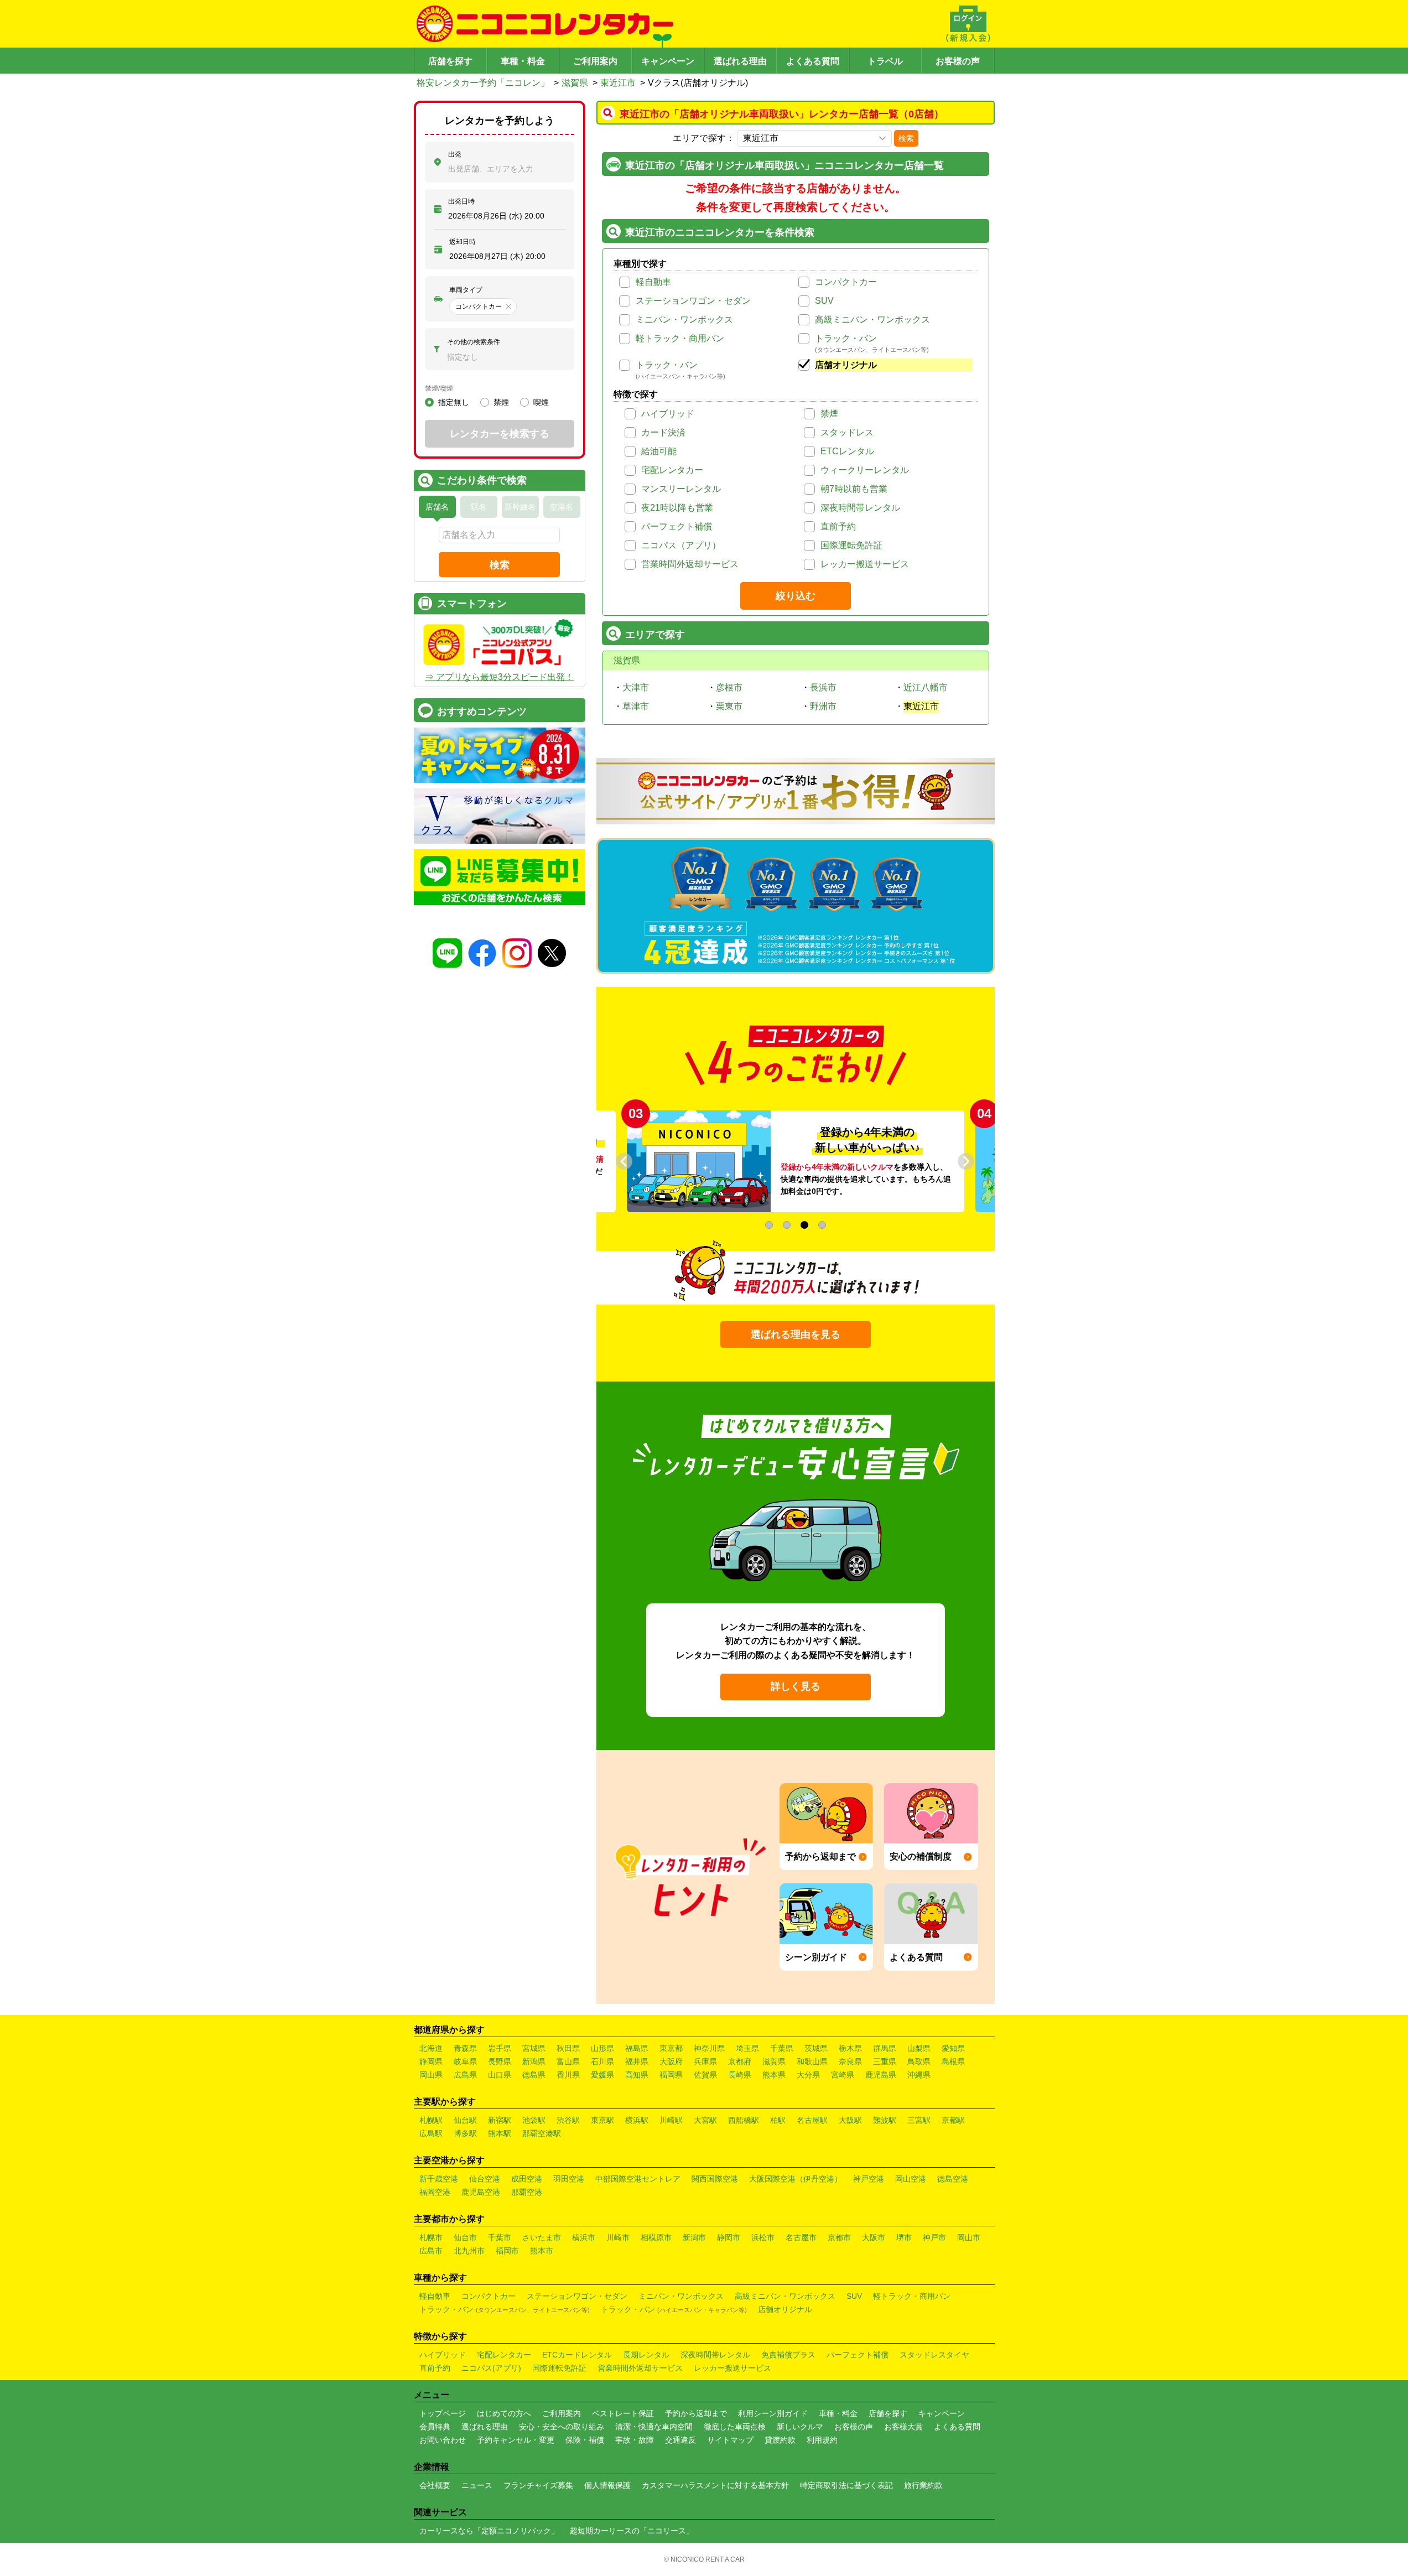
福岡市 (507, 2251)
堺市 (904, 2237)
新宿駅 (500, 2120)
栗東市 (729, 706)
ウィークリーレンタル (865, 470)
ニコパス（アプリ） (681, 545)
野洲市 (823, 706)
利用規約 (822, 2440)
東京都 (671, 2048)
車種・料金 (523, 61)
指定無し (454, 402)
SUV (824, 301)
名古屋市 (801, 2237)
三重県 (885, 2061)
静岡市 (729, 2237)
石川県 (602, 2061)
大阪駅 (850, 2120)
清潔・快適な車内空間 (654, 2427)
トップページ (443, 2413)
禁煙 (829, 414)
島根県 (953, 2061)
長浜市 (823, 687)
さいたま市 (542, 2237)
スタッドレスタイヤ (934, 2355)
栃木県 (850, 2048)
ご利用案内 (595, 61)
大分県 (808, 2075)
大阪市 (874, 2237)
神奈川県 (709, 2048)
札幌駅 (431, 2120)
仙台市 (465, 2237)
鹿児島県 (881, 2075)
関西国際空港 (715, 2179)
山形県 (602, 2048)
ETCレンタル (847, 451)
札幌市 (431, 2237)
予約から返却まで (696, 2413)
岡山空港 (911, 2179)
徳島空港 (953, 2179)
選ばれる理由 (740, 61)
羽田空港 (569, 2179)
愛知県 (953, 2048)
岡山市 (969, 2237)
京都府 (740, 2061)
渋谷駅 (568, 2120)
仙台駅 (465, 2120)
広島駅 (431, 2133)
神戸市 (934, 2237)
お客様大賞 (903, 2427)
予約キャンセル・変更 (516, 2440)
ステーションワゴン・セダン (693, 301)
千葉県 (782, 2048)
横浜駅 (637, 2120)
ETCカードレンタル (577, 2355)
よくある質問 (813, 61)
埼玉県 (747, 2048)
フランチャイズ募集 (538, 2485)
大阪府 (671, 2061)
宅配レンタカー (672, 470)
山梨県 (919, 2048)
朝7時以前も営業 (854, 489)
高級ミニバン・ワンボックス (872, 320)
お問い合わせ (443, 2440)
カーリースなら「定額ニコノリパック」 (489, 2531)
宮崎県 (843, 2075)
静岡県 (431, 2061)
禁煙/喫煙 (439, 388)
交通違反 (680, 2440)
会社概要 (435, 2485)
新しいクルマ (800, 2427)
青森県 (465, 2048)
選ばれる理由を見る (796, 1334)
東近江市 (618, 83)
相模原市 (656, 2237)
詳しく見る (796, 1686)
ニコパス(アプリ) (491, 2368)
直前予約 (838, 526)
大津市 (636, 687)
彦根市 (729, 687)
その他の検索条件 (474, 342)
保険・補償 (585, 2440)
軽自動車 (653, 282)
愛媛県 (602, 2075)
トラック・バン (846, 338)
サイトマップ (730, 2440)
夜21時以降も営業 (677, 508)
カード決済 (663, 432)
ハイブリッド (668, 414)
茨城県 (816, 2048)
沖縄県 (919, 2075)
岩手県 (500, 2048)
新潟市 (694, 2237)
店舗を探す (450, 61)
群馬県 (885, 2048)
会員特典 (435, 2427)
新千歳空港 (439, 2179)
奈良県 (850, 2061)
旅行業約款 (923, 2485)
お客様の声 (958, 61)
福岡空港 (435, 2192)
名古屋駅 (812, 2120)
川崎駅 (671, 2120)
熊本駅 (500, 2133)
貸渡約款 (780, 2440)
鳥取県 (919, 2061)
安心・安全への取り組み (562, 2427)
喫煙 (541, 402)
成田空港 (527, 2179)
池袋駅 (534, 2120)
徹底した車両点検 (735, 2427)
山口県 (500, 2075)
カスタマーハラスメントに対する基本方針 (715, 2485)
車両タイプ (466, 290)
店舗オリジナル (846, 365)
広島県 (465, 2075)
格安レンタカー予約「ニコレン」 (483, 83)
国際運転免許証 (851, 545)
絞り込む (796, 596)
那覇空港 (527, 2192)
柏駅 (778, 2120)
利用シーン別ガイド (773, 2413)
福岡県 (671, 2075)
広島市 (431, 2251)
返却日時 (463, 242)
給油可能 (659, 451)
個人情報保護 (607, 2485)
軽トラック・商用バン (680, 338)
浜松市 (763, 2237)
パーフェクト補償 (677, 526)
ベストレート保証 (623, 2413)
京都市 (839, 2237)
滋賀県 (575, 83)
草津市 (636, 706)
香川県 (568, 2075)
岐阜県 (465, 2061)
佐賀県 (705, 2075)
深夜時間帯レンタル (860, 508)
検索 (906, 138)
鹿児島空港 (481, 2192)
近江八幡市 (926, 687)
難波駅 (885, 2120)
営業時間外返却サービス (690, 564)
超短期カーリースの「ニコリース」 (632, 2531)
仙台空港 (485, 2179)
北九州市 (469, 2251)
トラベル (885, 61)
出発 (455, 154)
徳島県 (534, 2075)
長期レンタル (646, 2355)
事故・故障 (635, 2440)
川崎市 (618, 2237)
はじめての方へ (504, 2413)
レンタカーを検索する (500, 434)
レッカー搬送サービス (865, 564)
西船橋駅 (744, 2120)
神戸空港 (869, 2179)
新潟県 (534, 2061)
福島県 (637, 2048)
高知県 (637, 2075)
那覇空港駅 (542, 2133)
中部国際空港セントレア (638, 2179)
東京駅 (602, 2120)
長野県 (500, 2061)
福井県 (637, 2061)
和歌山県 (812, 2061)
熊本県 (774, 2075)
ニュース (477, 2485)
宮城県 (534, 2048)
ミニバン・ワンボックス (684, 320)
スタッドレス (847, 432)
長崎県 (740, 2075)
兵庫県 (705, 2061)
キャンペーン (668, 61)
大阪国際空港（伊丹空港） (796, 2179)
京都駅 (953, 2120)
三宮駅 (919, 2120)
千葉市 (500, 2237)
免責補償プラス (788, 2355)
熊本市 (542, 2251)
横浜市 (584, 2237)
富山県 (568, 2061)
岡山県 (431, 2075)
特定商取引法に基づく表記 (846, 2485)
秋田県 (568, 2048)
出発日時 (461, 201)
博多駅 (465, 2133)
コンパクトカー (846, 282)
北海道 (431, 2048)
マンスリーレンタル (681, 489)
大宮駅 (705, 2120)
